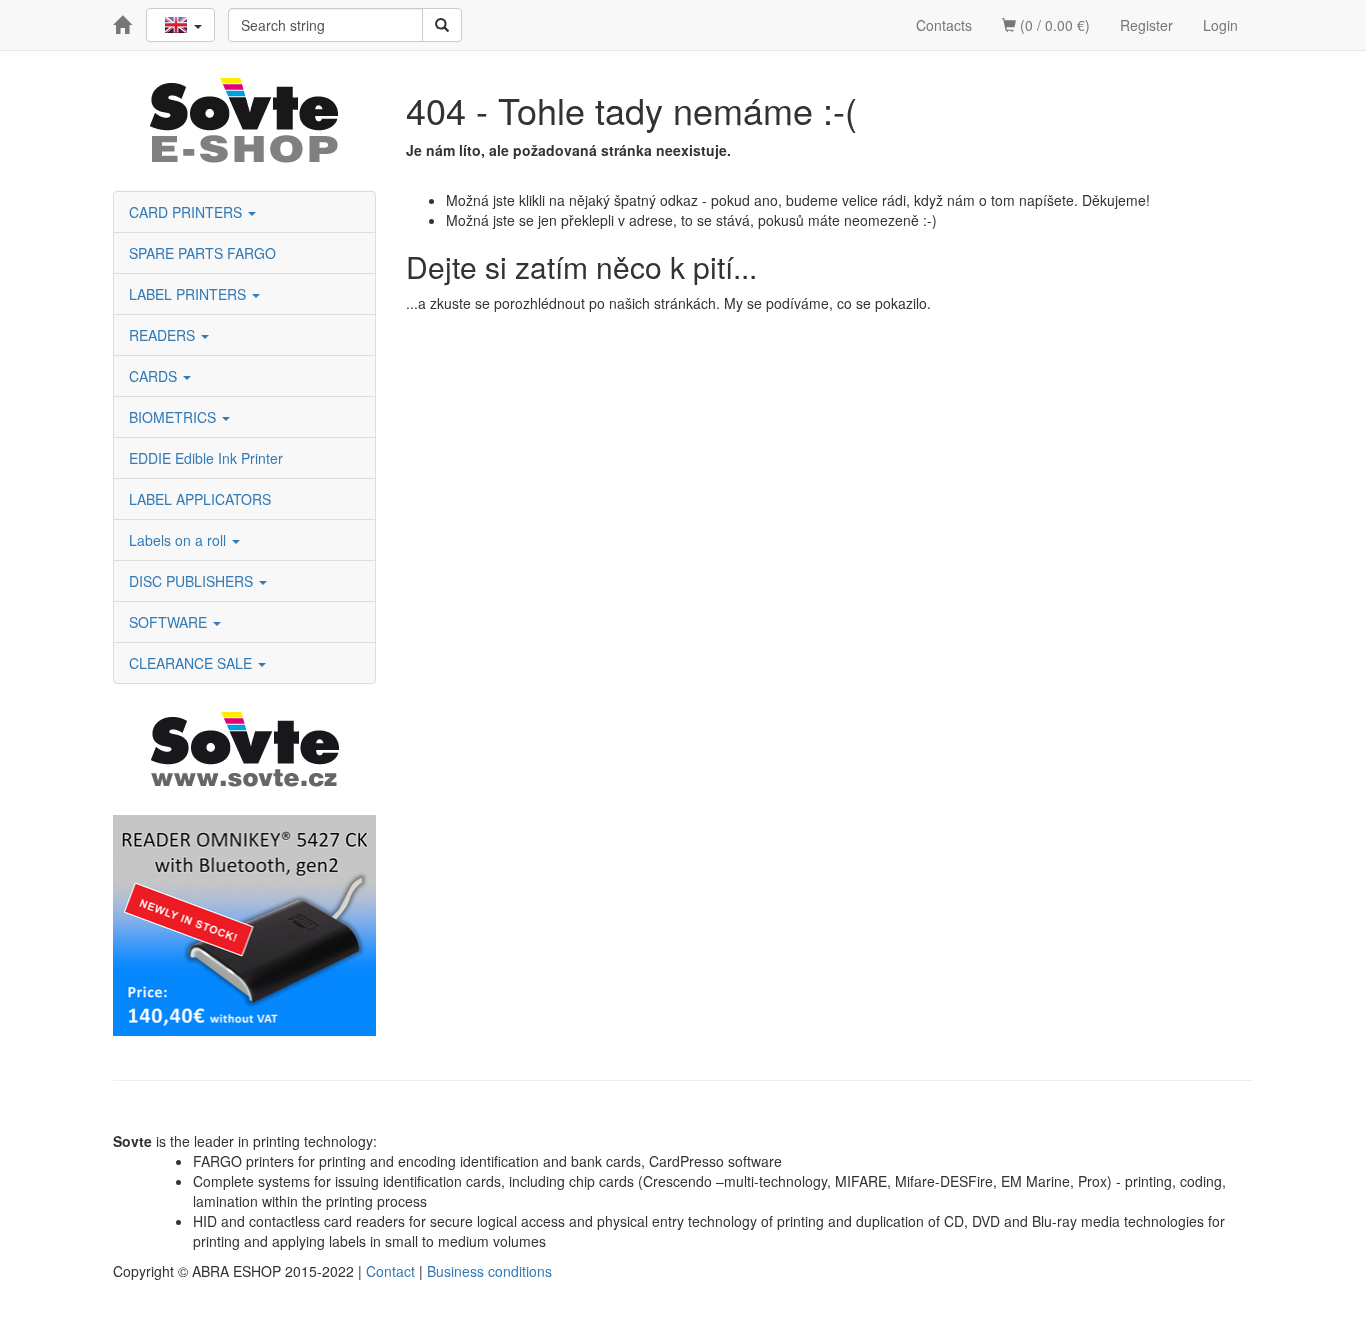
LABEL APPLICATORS (200, 499)
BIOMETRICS (174, 417)
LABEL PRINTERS (189, 294)
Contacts (944, 25)
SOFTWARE (170, 622)
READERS (164, 335)
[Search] (442, 25)
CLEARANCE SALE (192, 663)
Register (1146, 25)
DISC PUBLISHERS (193, 581)
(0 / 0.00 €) (1053, 25)
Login (1220, 25)
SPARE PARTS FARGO (202, 253)
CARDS (155, 376)
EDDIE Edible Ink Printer (206, 458)
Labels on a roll (179, 540)
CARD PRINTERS (187, 212)
